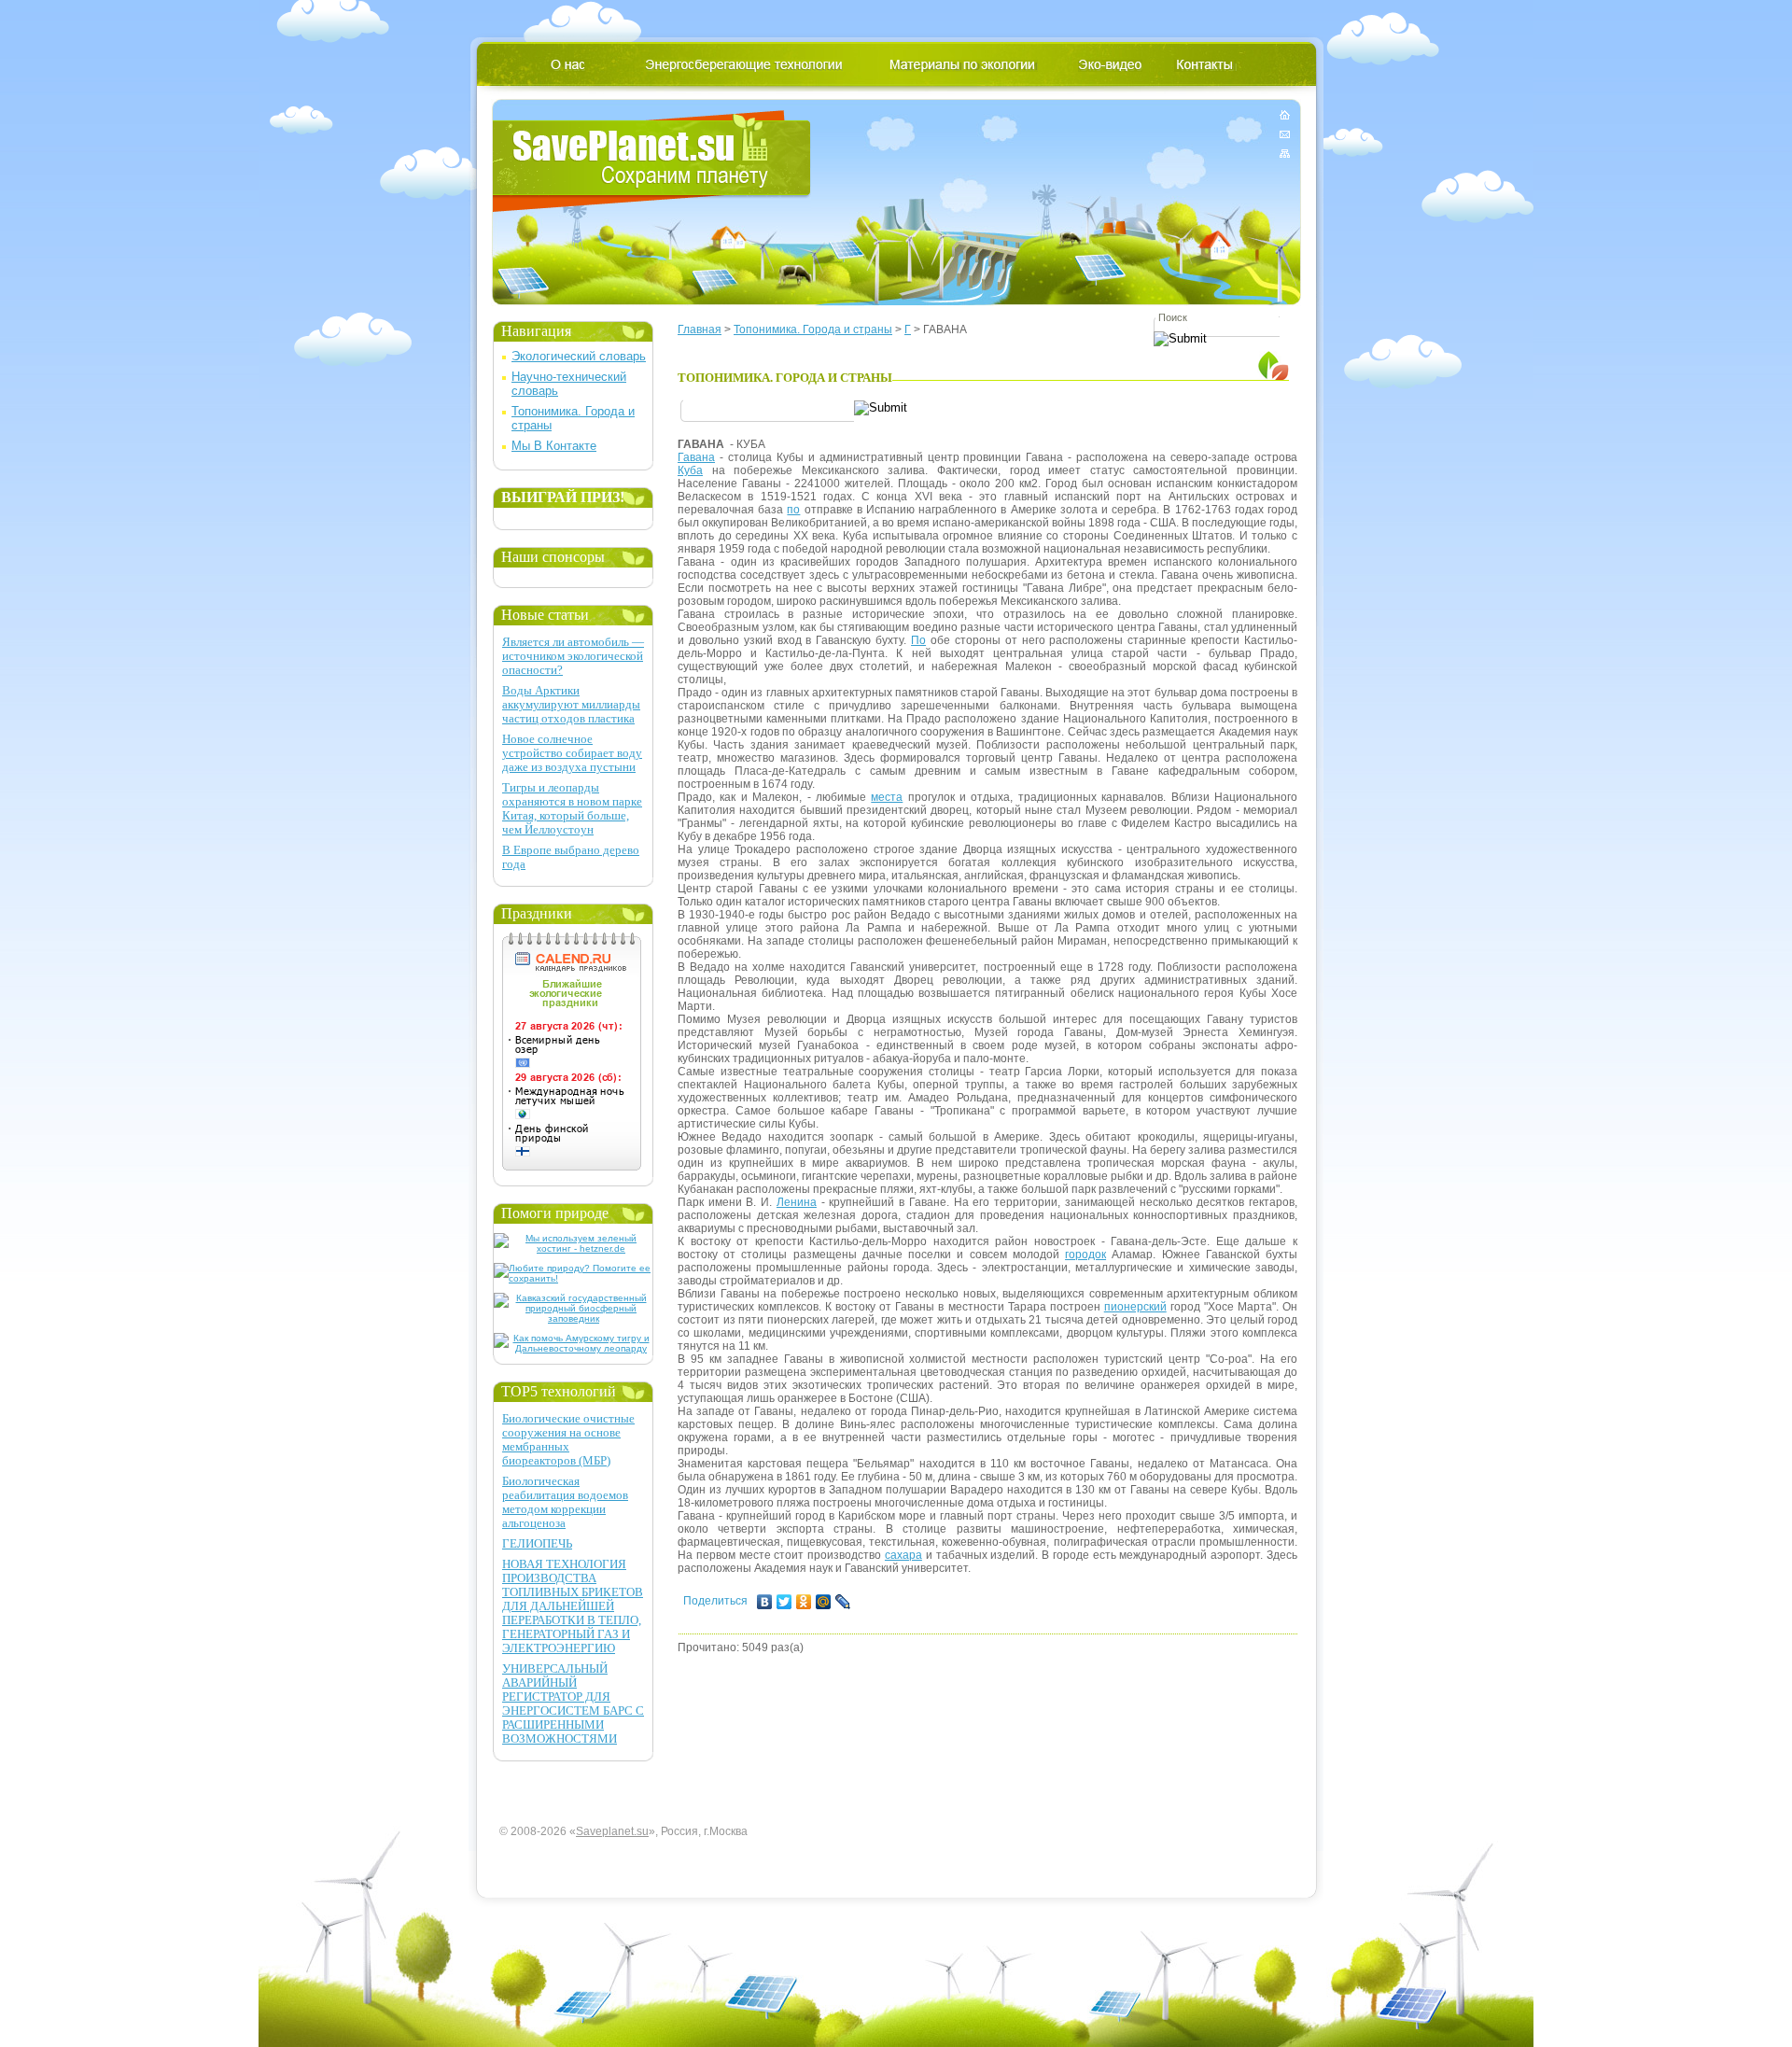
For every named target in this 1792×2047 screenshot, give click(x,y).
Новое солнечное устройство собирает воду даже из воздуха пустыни (572, 753)
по (793, 510)
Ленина (797, 1202)
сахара (903, 1555)
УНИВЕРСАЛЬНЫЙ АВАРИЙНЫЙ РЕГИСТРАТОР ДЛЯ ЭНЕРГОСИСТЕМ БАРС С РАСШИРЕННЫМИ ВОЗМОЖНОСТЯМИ (573, 1703)
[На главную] (1285, 118)
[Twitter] (784, 1602)
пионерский (1135, 1307)
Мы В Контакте (554, 446)
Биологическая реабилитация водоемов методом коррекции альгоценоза (565, 1502)
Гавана (696, 457)
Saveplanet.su (612, 1831)
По (918, 640)
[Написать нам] (1285, 134)
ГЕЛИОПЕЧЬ (537, 1543)
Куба (690, 470)
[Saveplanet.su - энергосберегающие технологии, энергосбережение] (652, 161)
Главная (700, 329)
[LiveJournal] (843, 1602)
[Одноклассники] (804, 1602)
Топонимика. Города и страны (813, 329)
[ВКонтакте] (765, 1602)
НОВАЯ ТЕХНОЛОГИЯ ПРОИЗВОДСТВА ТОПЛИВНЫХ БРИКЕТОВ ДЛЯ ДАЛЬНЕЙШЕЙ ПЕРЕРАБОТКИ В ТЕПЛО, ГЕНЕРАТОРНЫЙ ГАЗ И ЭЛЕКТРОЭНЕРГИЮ (573, 1606)
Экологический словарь (579, 356)
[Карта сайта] (1285, 150)
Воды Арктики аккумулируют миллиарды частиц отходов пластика (571, 704)
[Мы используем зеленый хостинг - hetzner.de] (574, 1248)
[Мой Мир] (824, 1602)
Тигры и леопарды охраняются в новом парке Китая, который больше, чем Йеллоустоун (572, 808)
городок (1085, 1255)
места (887, 797)
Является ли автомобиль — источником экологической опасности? (573, 656)
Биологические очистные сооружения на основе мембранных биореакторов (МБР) (568, 1439)
